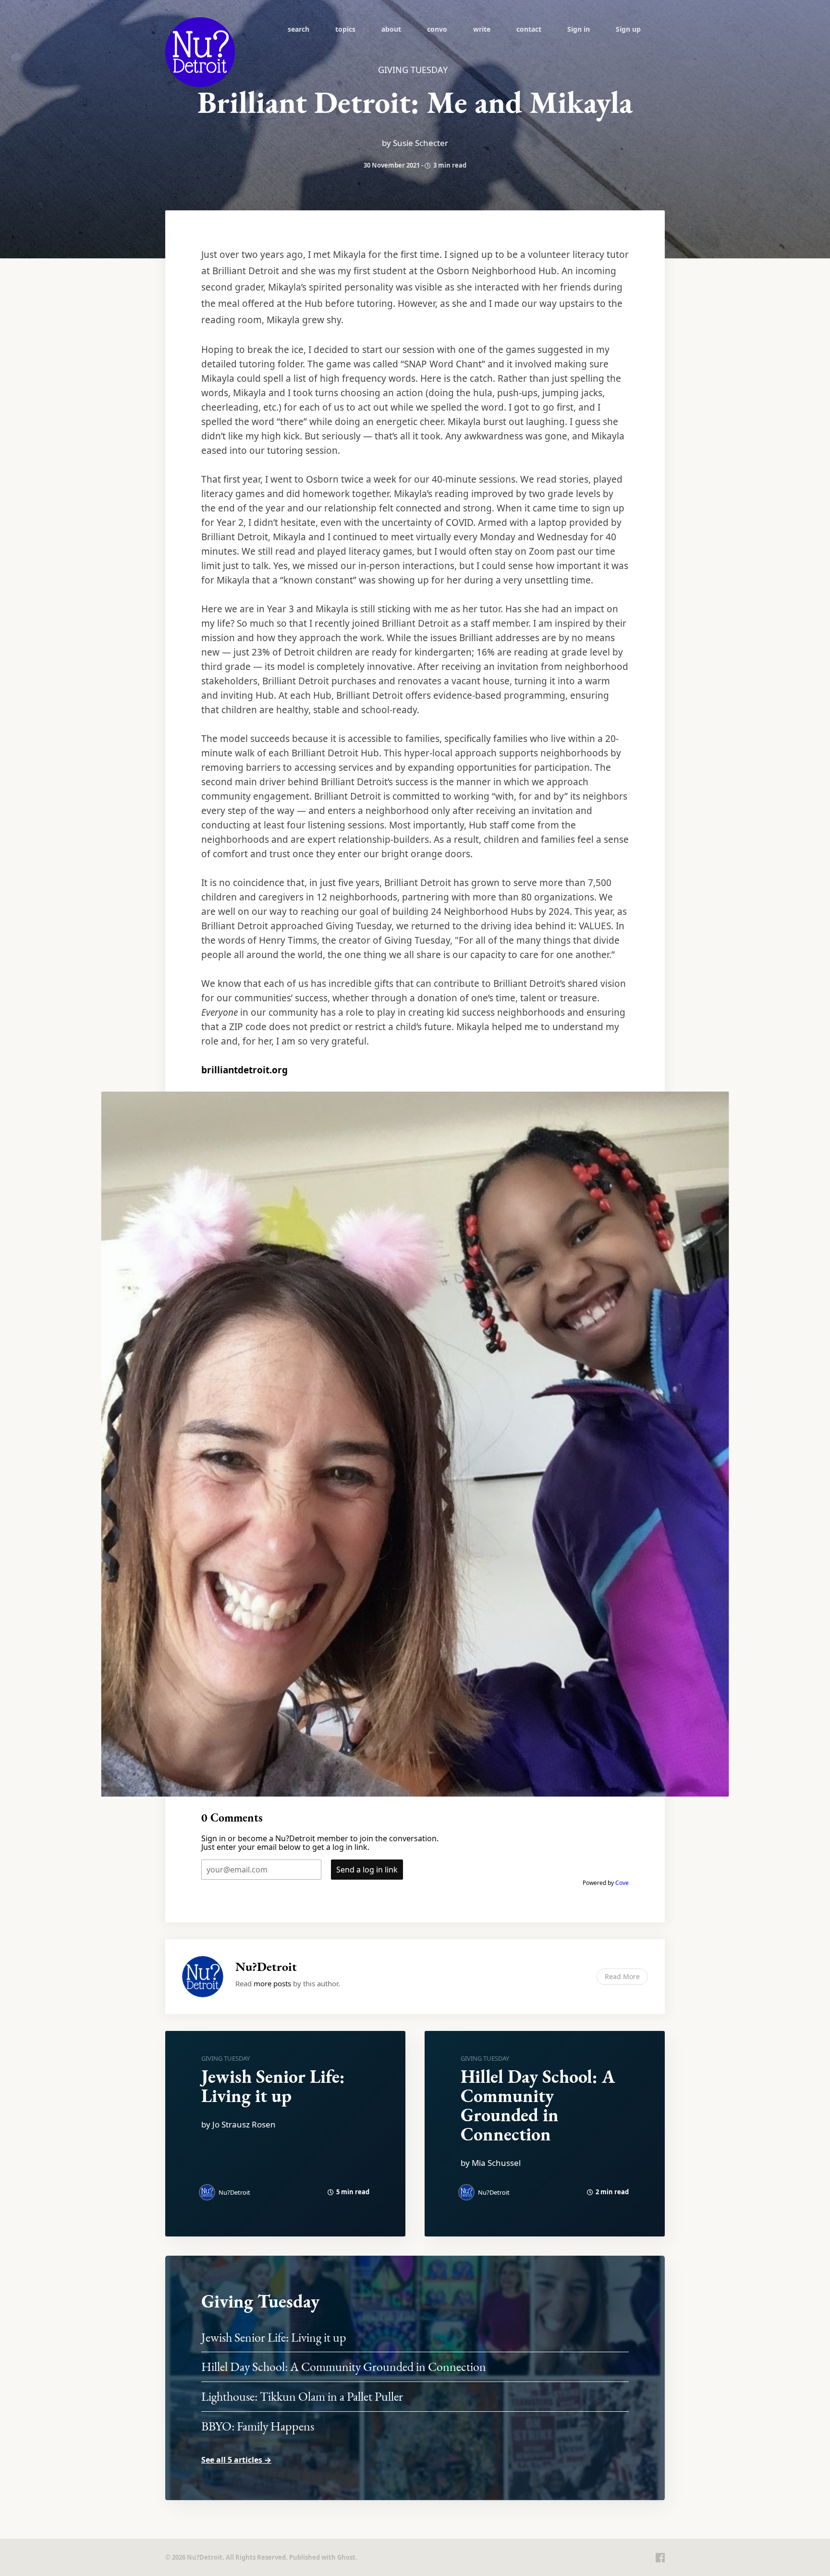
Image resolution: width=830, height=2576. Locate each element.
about (391, 29)
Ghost (346, 2557)
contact (529, 29)
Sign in (579, 29)
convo (437, 29)
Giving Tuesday (226, 2058)
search (299, 29)
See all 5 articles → (236, 2460)
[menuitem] (299, 29)
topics (345, 29)
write (482, 29)
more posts (272, 1983)
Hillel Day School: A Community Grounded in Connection (538, 2105)
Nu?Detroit (266, 1967)
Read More (622, 1976)
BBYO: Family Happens (258, 2426)
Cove (622, 1883)
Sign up (628, 29)
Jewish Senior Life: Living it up (273, 2086)
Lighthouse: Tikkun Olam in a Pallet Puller (302, 2396)
